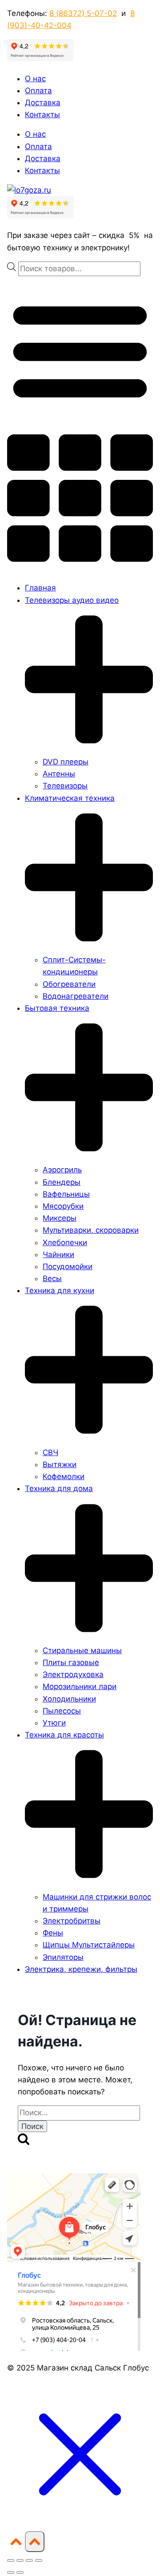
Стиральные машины (82, 1650)
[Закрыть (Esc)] (39, 2560)
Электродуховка (73, 1674)
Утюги (54, 1723)
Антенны (59, 774)
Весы (52, 1278)
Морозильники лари (80, 1686)
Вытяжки (60, 1464)
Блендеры (62, 1182)
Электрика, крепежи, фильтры (81, 1969)
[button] (80, 425)
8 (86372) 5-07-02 (83, 13)
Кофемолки (64, 1476)
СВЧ (50, 1452)
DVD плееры (66, 762)
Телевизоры (65, 786)
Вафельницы (66, 1194)
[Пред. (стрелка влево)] (11, 2572)
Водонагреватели (76, 996)
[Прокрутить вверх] (16, 2545)
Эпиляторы (63, 1957)
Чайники (58, 1254)
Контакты (42, 115)
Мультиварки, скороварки (91, 1230)
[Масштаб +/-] (11, 2560)
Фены (53, 1933)
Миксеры (60, 1218)
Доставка (43, 103)
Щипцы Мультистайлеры (89, 1945)
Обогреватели (69, 984)
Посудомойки (68, 1266)
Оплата (38, 91)
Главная (40, 588)
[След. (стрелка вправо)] (20, 2572)
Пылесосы (62, 1711)
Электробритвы (72, 1921)
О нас (35, 79)
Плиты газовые (71, 1662)
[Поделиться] (29, 2560)
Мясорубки (63, 1206)
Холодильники (69, 1699)
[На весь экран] (20, 2560)
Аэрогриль (62, 1170)
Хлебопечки (65, 1242)
